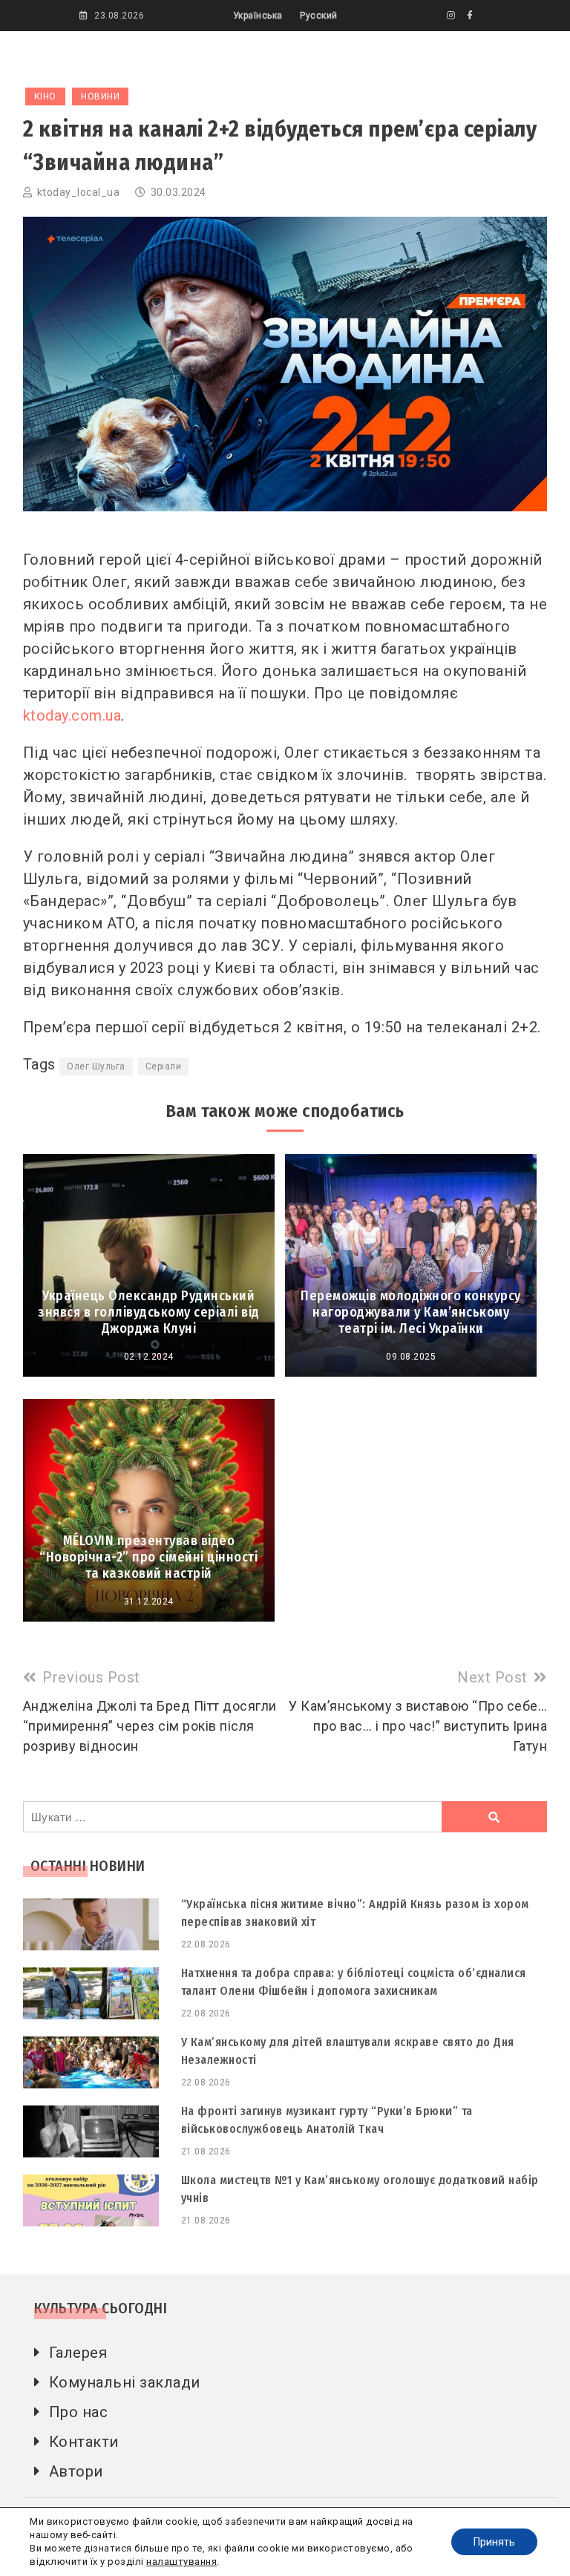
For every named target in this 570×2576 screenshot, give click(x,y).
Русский (319, 16)
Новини (100, 96)
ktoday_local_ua (79, 192)
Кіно (45, 96)
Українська (258, 16)
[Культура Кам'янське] (451, 16)
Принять (494, 2542)
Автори (76, 2471)
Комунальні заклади (125, 2382)
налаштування (181, 2562)
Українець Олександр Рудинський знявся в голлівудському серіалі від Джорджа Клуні (149, 1312)
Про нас (79, 2412)
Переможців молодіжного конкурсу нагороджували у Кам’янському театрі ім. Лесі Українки (411, 1312)
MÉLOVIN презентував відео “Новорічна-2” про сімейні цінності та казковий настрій (148, 1557)
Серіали (164, 1066)
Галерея (78, 2353)
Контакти (84, 2442)
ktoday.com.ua (72, 715)
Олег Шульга (96, 1066)
